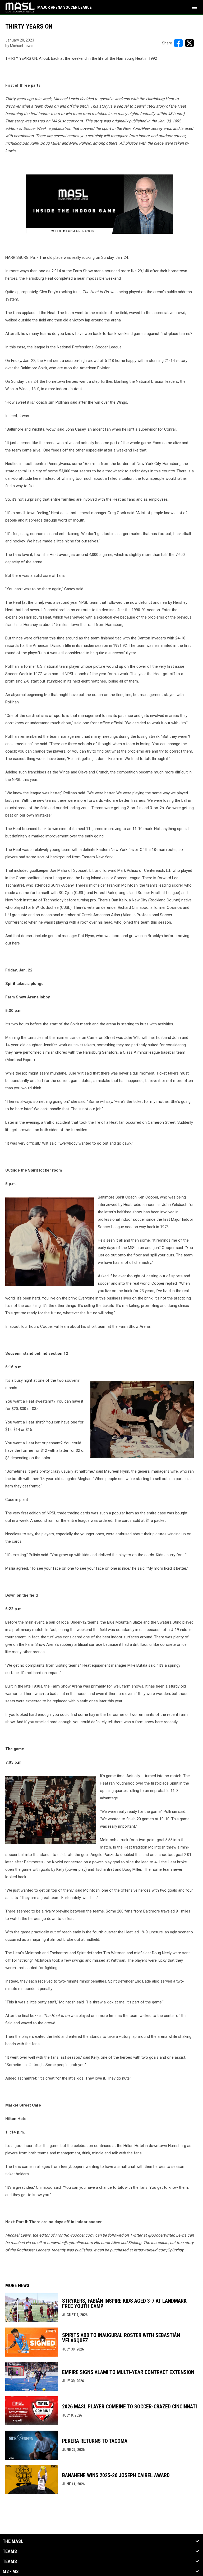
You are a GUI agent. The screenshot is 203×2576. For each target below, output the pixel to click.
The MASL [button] (13, 2541)
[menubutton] (195, 7)
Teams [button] (10, 2551)
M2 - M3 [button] (11, 2572)
